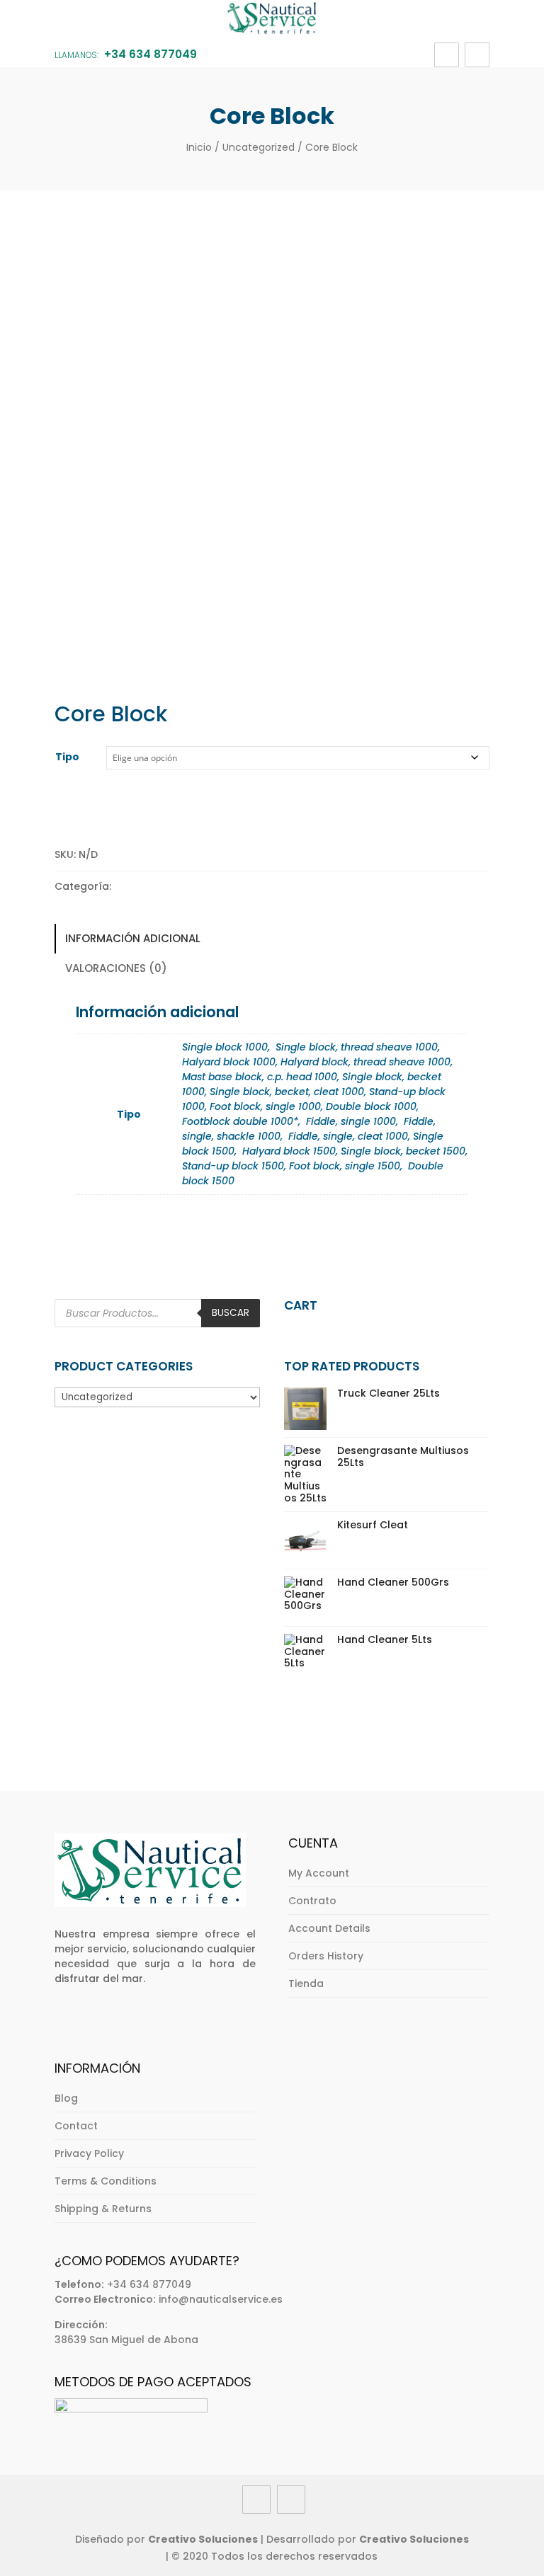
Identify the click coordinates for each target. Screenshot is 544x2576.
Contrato (312, 1901)
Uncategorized (259, 147)
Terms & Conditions (106, 2181)
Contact (76, 2126)
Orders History (326, 1956)
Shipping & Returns (103, 2209)
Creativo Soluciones (203, 2539)
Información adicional (133, 938)
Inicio (199, 147)
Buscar (231, 1313)
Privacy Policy (89, 2153)
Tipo (67, 757)
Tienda (306, 1983)
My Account (319, 1873)
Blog (66, 2098)
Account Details (329, 1928)
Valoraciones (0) (116, 968)
